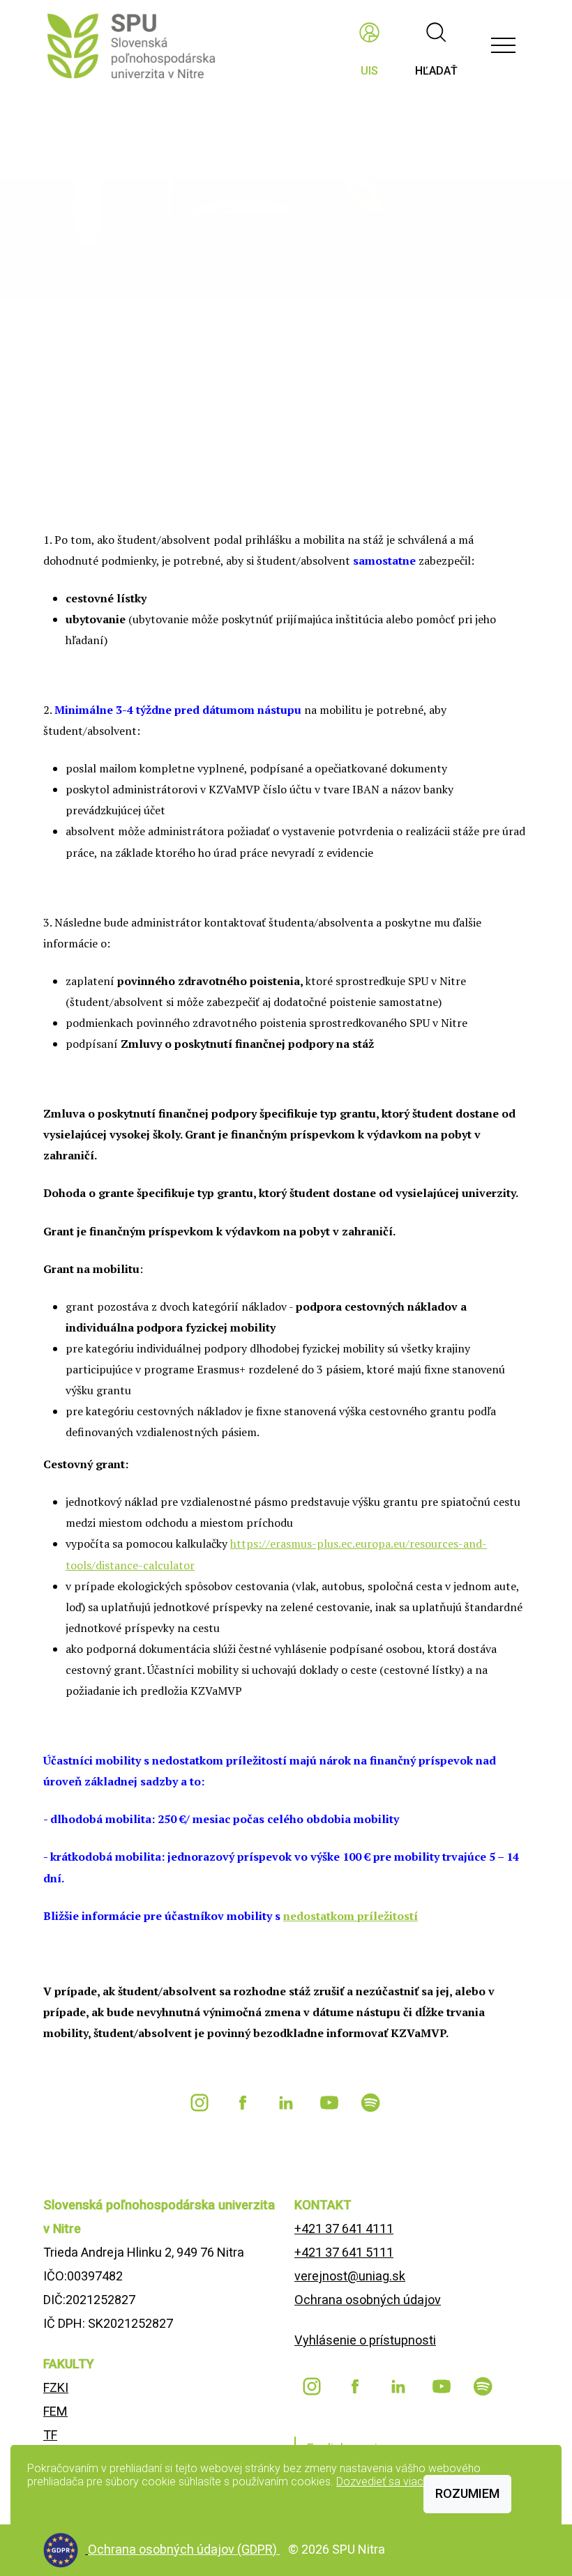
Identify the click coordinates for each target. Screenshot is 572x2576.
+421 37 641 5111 (344, 2252)
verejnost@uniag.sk (350, 2276)
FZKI (56, 2387)
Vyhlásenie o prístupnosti (365, 2340)
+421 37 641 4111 (344, 2228)
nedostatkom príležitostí (351, 1916)
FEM (55, 2411)
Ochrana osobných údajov (368, 2300)
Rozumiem (467, 2493)
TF (50, 2435)
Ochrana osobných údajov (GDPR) (184, 2549)
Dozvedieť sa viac (380, 2482)
